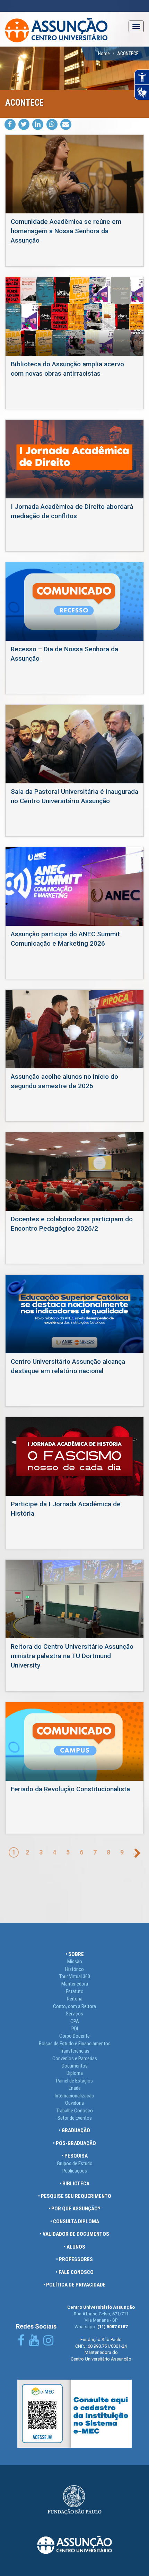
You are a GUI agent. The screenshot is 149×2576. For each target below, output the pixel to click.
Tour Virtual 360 (75, 1976)
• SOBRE (75, 1954)
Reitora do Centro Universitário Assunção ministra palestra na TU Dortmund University (72, 1656)
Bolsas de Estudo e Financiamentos (75, 2044)
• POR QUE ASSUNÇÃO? (74, 2209)
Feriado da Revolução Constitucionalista (70, 1789)
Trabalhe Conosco (75, 2111)
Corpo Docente (74, 2036)
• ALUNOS (74, 2247)
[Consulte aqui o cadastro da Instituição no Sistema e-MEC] (74, 2413)
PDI (75, 2029)
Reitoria (75, 1999)
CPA (75, 2021)
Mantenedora (75, 1984)
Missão (75, 1962)
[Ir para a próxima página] (137, 1853)
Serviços (74, 2014)
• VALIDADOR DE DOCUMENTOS (74, 2234)
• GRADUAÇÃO (74, 2130)
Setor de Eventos (75, 2118)
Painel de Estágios (74, 2081)
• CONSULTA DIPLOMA (75, 2222)
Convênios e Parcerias (75, 2059)
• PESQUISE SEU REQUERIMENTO (75, 2196)
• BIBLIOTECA (74, 2184)
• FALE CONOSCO (75, 2272)
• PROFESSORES (74, 2259)
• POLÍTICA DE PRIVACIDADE (74, 2285)
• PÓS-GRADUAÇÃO (74, 2143)
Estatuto (75, 1991)
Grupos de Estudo (75, 2163)
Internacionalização (74, 2096)
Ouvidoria (74, 2103)
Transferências (75, 2051)
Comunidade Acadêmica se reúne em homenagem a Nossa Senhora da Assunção (66, 231)
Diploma (75, 2073)
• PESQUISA (75, 2156)
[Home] (56, 29)
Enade (75, 2088)
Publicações (75, 2171)
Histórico (74, 1969)
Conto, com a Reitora (74, 2006)
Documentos (75, 2066)
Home (104, 54)
